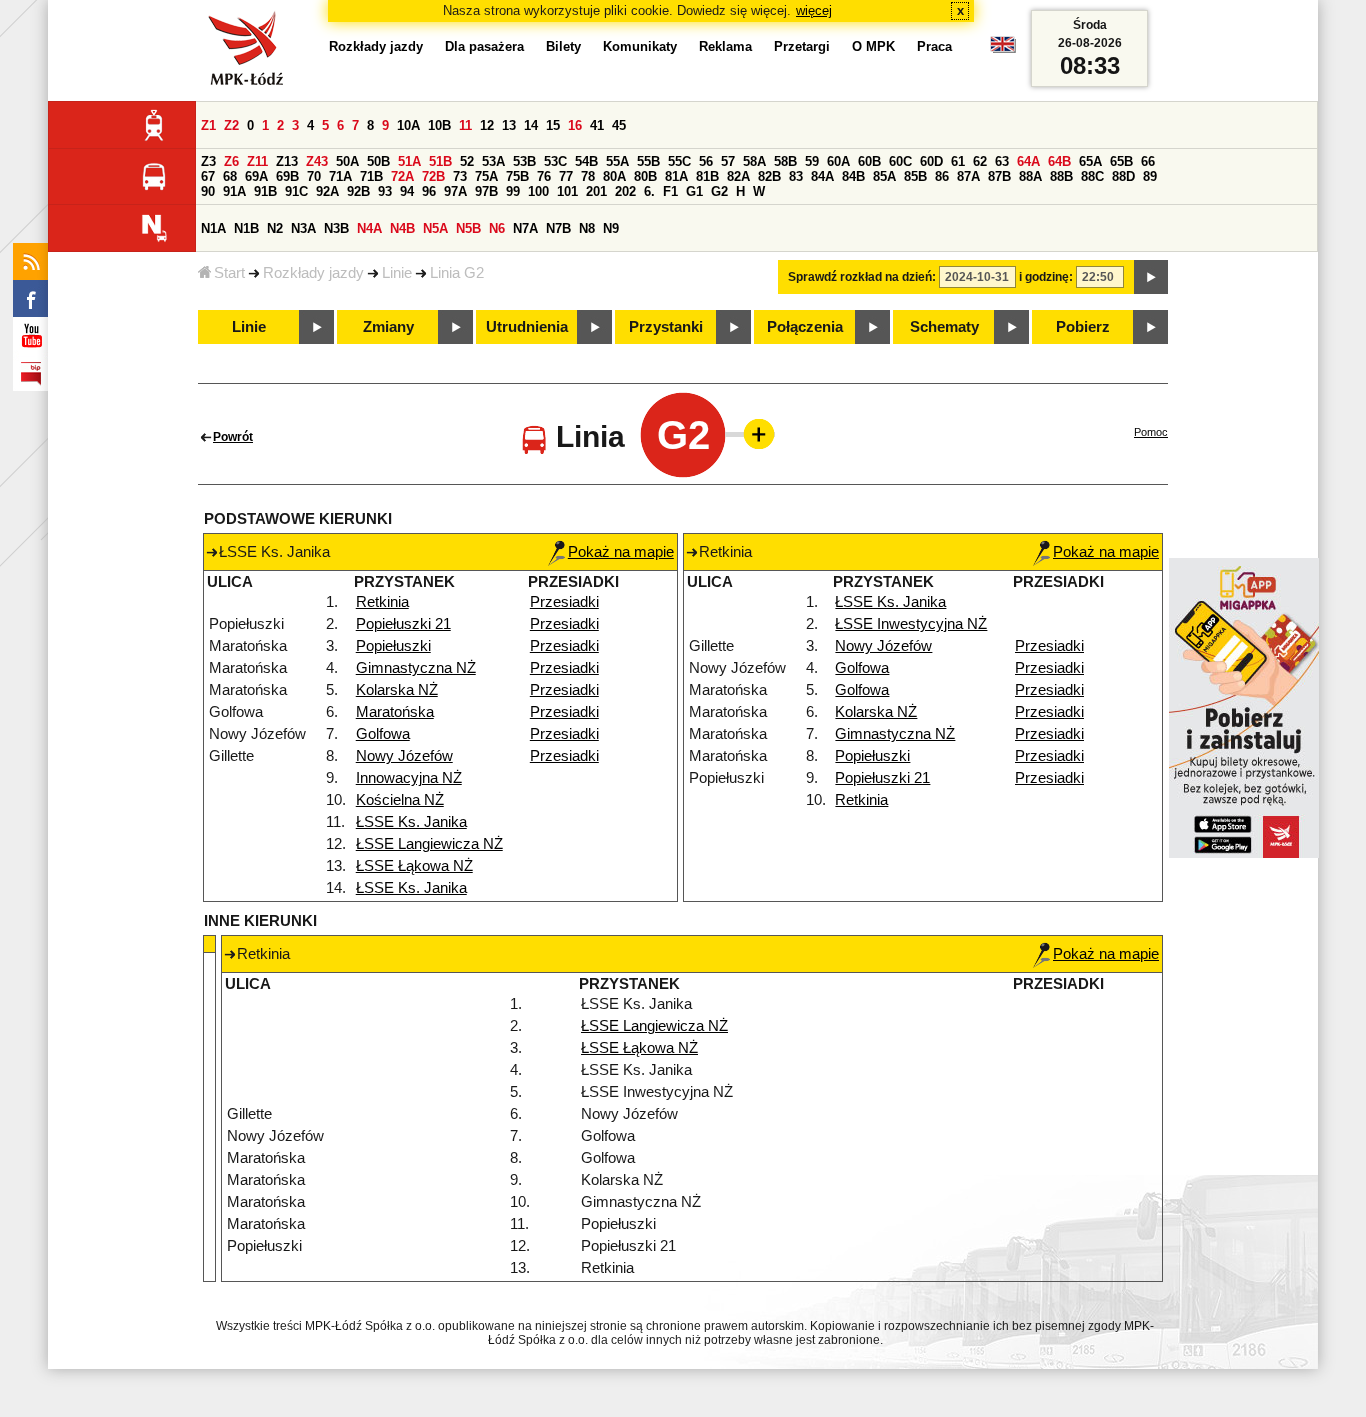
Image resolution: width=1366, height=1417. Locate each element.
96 (429, 191)
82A (738, 176)
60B (869, 161)
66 (1148, 161)
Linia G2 (457, 273)
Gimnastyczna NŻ (416, 668)
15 (553, 125)
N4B (402, 228)
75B (517, 176)
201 (596, 191)
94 (407, 191)
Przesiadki (564, 602)
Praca (934, 46)
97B (486, 191)
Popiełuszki (393, 646)
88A (1030, 176)
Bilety (563, 46)
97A (455, 191)
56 (706, 161)
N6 (497, 228)
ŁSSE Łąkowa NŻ (414, 866)
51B (440, 161)
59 (812, 161)
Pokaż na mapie (621, 552)
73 (460, 176)
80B (645, 176)
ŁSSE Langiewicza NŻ (429, 844)
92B (358, 191)
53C (555, 161)
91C (296, 191)
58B (785, 161)
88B (1061, 176)
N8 (587, 228)
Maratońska (395, 712)
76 (544, 176)
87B (999, 176)
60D (931, 161)
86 (942, 176)
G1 (694, 191)
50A (347, 161)
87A (968, 176)
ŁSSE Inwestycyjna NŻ (911, 624)
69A (256, 176)
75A (486, 176)
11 (465, 125)
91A (234, 191)
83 (796, 176)
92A (327, 191)
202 (625, 191)
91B (265, 191)
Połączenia (805, 327)
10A (408, 125)
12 (487, 125)
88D (1123, 176)
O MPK (873, 46)
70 (314, 176)
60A (838, 161)
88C (1092, 176)
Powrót (233, 437)
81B (707, 176)
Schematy (944, 327)
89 (1150, 176)
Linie (397, 273)
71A (340, 176)
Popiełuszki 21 (403, 624)
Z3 (208, 161)
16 (575, 125)
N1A (213, 228)
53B (524, 161)
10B (439, 125)
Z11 (257, 161)
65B (1121, 161)
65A (1090, 161)
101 (567, 191)
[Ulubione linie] (753, 434)
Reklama (725, 46)
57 (728, 161)
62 (980, 161)
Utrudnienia (527, 327)
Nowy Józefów (404, 756)
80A (614, 176)
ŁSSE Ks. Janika (411, 822)
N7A (525, 228)
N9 (611, 228)
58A (754, 161)
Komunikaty (640, 46)
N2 (275, 228)
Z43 (317, 161)
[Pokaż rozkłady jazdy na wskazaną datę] (1151, 277)
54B (586, 161)
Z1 (208, 125)
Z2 (231, 125)
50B (378, 161)
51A (409, 161)
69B (287, 176)
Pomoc (1151, 432)
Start (229, 273)
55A (617, 161)
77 (566, 176)
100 (538, 191)
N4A (369, 228)
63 (1002, 161)
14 (531, 125)
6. (649, 191)
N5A (435, 228)
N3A (303, 228)
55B (648, 161)
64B (1059, 161)
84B (853, 176)
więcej (814, 10)
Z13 (287, 161)
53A (493, 161)
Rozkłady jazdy (313, 273)
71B (371, 176)
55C (679, 161)
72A (402, 176)
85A (884, 176)
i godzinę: (1046, 277)
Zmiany (388, 327)
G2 (719, 191)
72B (433, 176)
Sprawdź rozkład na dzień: (862, 277)
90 (208, 191)
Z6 (231, 161)
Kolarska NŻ (397, 690)
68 (230, 176)
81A (676, 176)
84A (822, 176)
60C (900, 161)
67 (208, 176)
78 (588, 176)
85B (915, 176)
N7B (558, 228)
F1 (670, 191)
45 (619, 125)
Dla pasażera (484, 46)
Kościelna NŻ (400, 800)
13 (509, 125)
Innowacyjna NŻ (409, 778)
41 (597, 125)
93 (385, 191)
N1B (246, 228)
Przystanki (666, 327)
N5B (468, 228)
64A (1028, 161)
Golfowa (383, 734)
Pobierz (1083, 327)
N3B (336, 228)
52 (467, 161)
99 (513, 191)
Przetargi (802, 46)
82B (769, 176)
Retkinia (382, 602)
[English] (1003, 49)
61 (958, 161)
